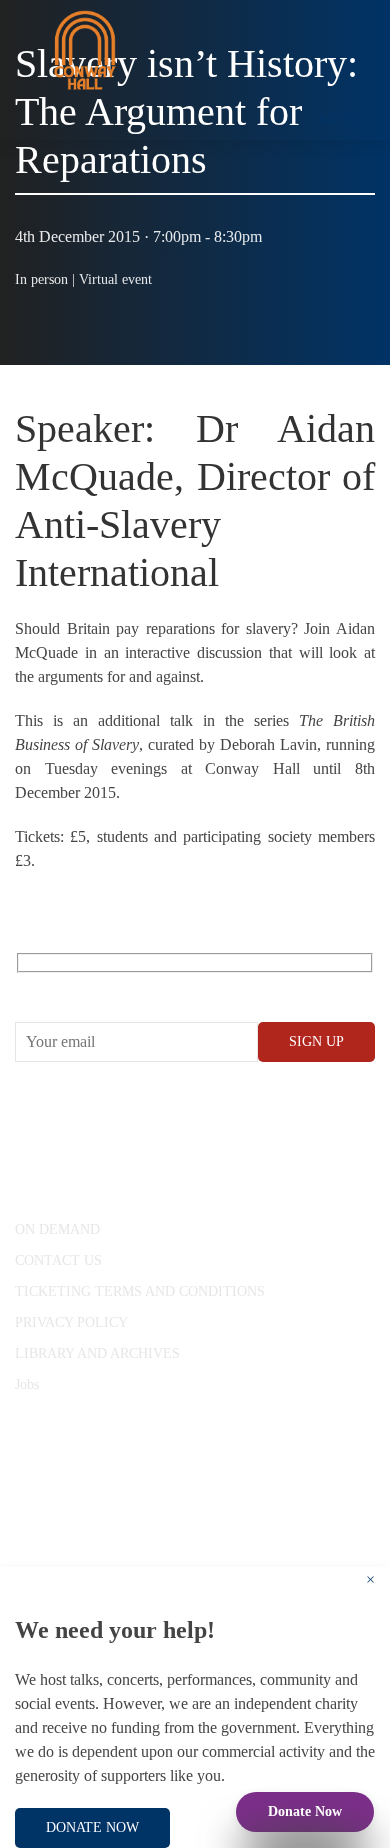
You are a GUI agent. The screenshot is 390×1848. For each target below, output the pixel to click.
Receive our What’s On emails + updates (169, 985)
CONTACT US (58, 1260)
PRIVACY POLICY (71, 1322)
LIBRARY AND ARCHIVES (97, 1353)
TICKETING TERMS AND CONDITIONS (140, 1291)
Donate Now (305, 1811)
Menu (339, 119)
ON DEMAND (57, 1229)
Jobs (27, 1384)
